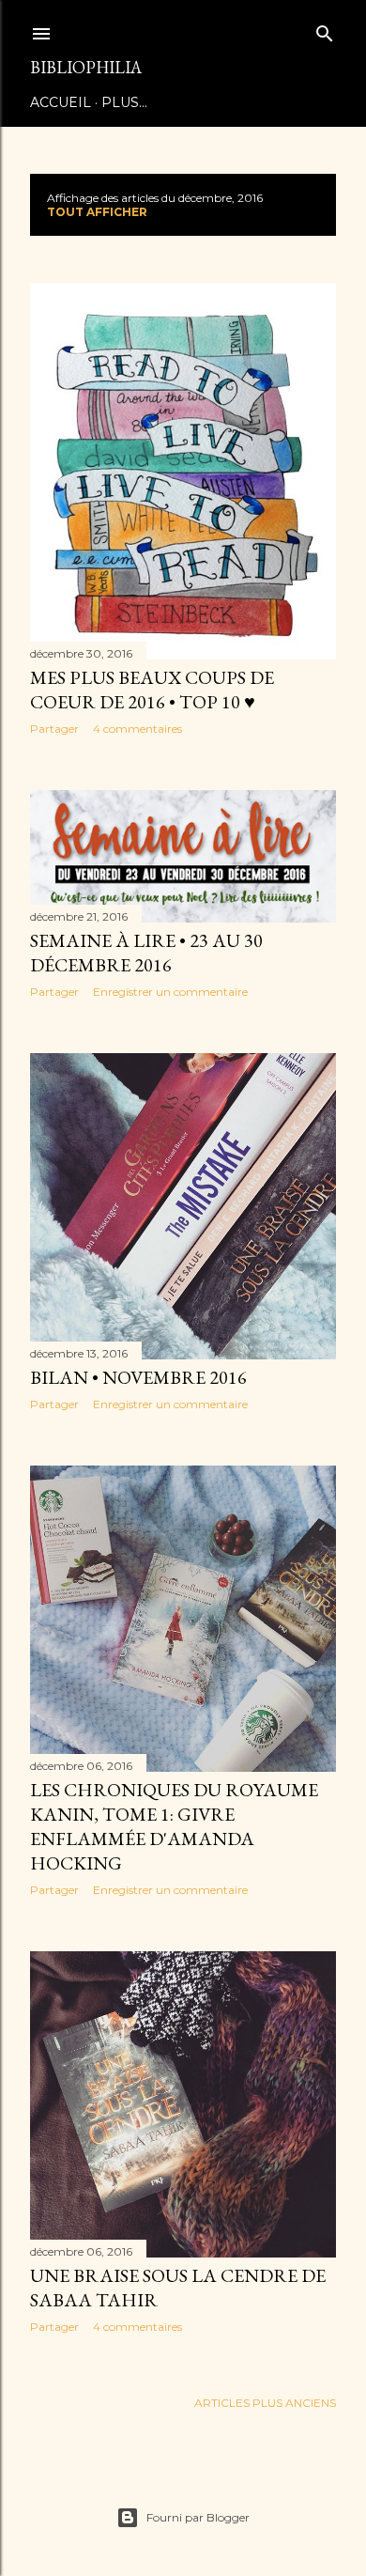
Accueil (61, 102)
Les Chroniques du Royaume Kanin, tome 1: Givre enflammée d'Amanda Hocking (174, 1826)
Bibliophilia (86, 67)
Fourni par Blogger (198, 2517)
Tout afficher (97, 212)
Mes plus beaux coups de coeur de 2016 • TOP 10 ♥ (152, 690)
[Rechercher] (325, 30)
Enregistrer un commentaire (170, 992)
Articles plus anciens (265, 2403)
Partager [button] (54, 729)
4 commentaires (137, 729)
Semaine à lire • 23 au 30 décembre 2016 (146, 953)
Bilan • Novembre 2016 (138, 1377)
